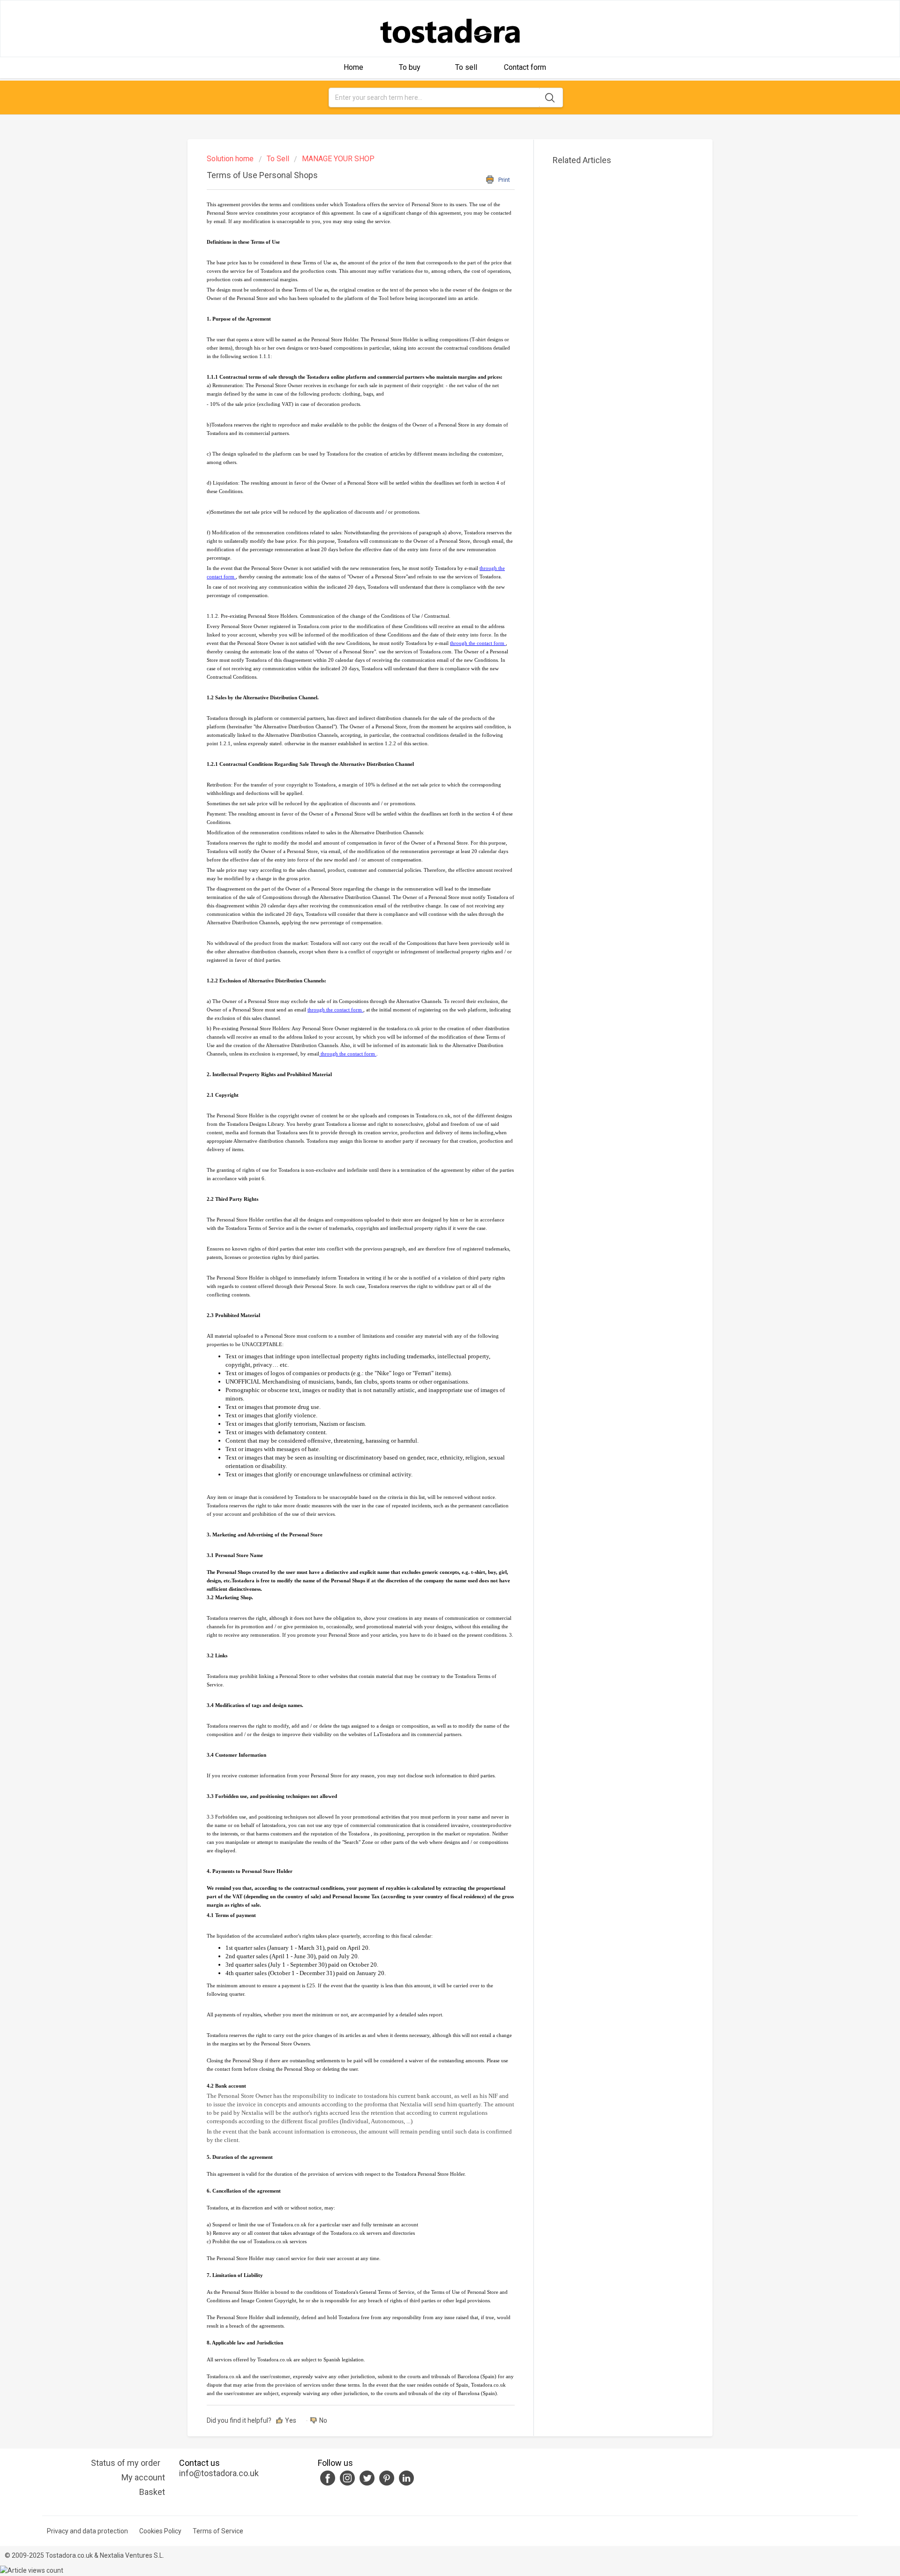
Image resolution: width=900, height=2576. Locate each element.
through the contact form (478, 643)
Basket (152, 2492)
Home (353, 67)
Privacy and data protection (87, 2531)
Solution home (231, 159)
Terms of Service (218, 2531)
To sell (466, 67)
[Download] (433, 1206)
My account (143, 2477)
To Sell (278, 159)
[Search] (551, 97)
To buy (410, 67)
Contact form (525, 67)
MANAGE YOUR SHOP (338, 159)
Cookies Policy (160, 2531)
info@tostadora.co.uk (219, 2473)
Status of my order (126, 2463)
